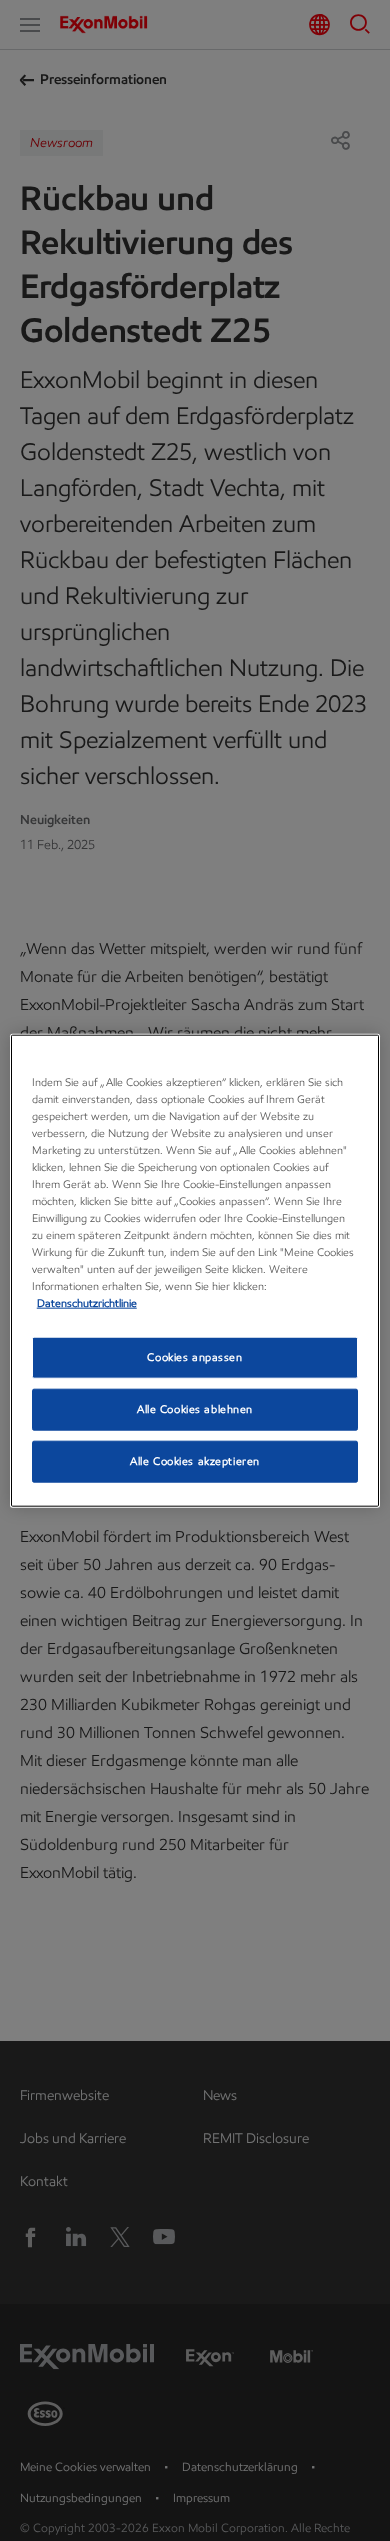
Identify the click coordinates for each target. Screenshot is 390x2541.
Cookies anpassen (194, 1357)
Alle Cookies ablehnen (195, 1409)
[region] (195, 1270)
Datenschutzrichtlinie (87, 1303)
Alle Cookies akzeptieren (195, 1461)
